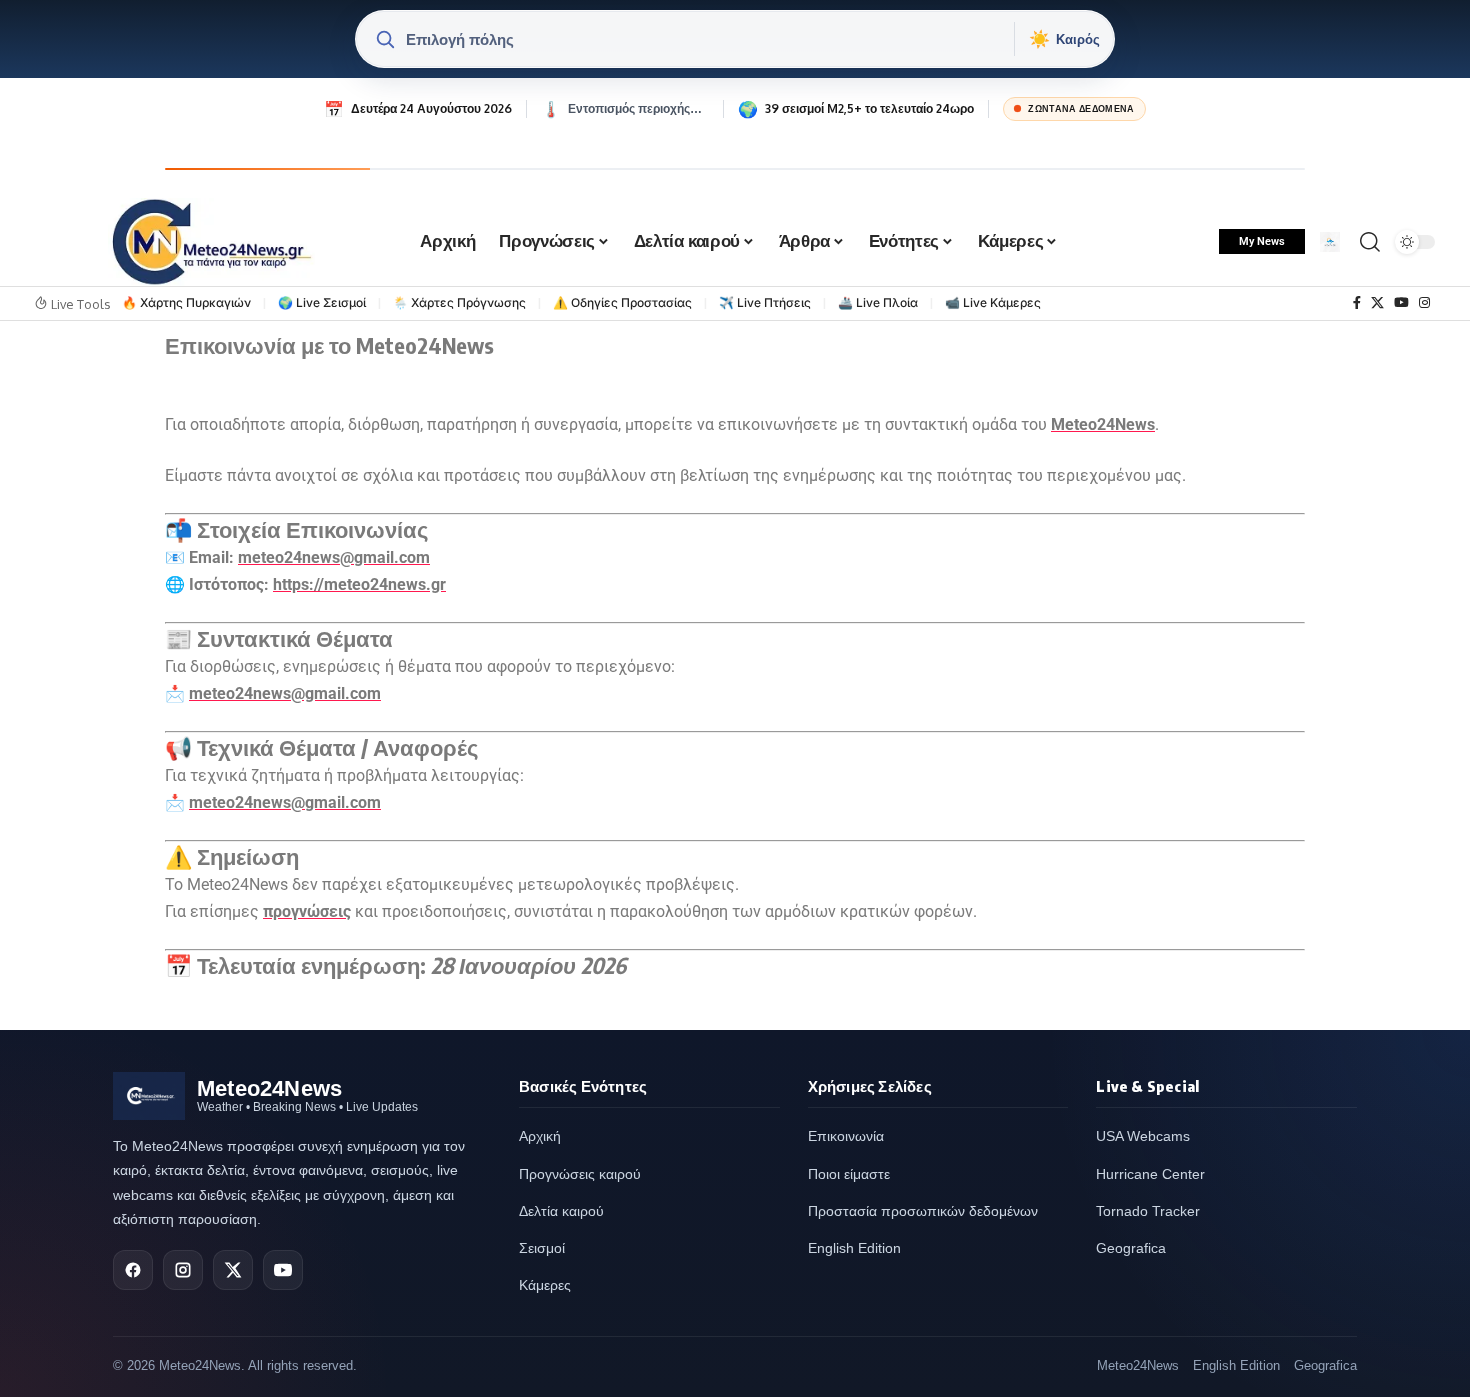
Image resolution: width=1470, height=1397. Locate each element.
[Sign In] (1330, 242)
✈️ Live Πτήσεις (765, 302)
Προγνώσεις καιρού (580, 1174)
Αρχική (540, 1136)
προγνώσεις (307, 911)
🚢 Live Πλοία (878, 302)
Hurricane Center (1150, 1174)
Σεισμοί (542, 1248)
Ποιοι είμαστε (849, 1174)
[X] (1377, 303)
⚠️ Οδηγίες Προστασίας (622, 302)
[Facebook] (1357, 303)
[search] (1370, 242)
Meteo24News (1103, 424)
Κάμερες (545, 1285)
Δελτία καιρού (561, 1211)
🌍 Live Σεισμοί (322, 302)
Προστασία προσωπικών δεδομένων (923, 1211)
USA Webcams (1143, 1136)
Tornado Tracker (1148, 1211)
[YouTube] (1401, 303)
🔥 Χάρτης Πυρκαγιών (186, 302)
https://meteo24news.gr (359, 584)
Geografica (1131, 1248)
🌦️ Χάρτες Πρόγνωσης (459, 302)
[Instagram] (1424, 303)
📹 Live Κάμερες (993, 302)
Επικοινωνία (846, 1136)
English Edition (854, 1248)
